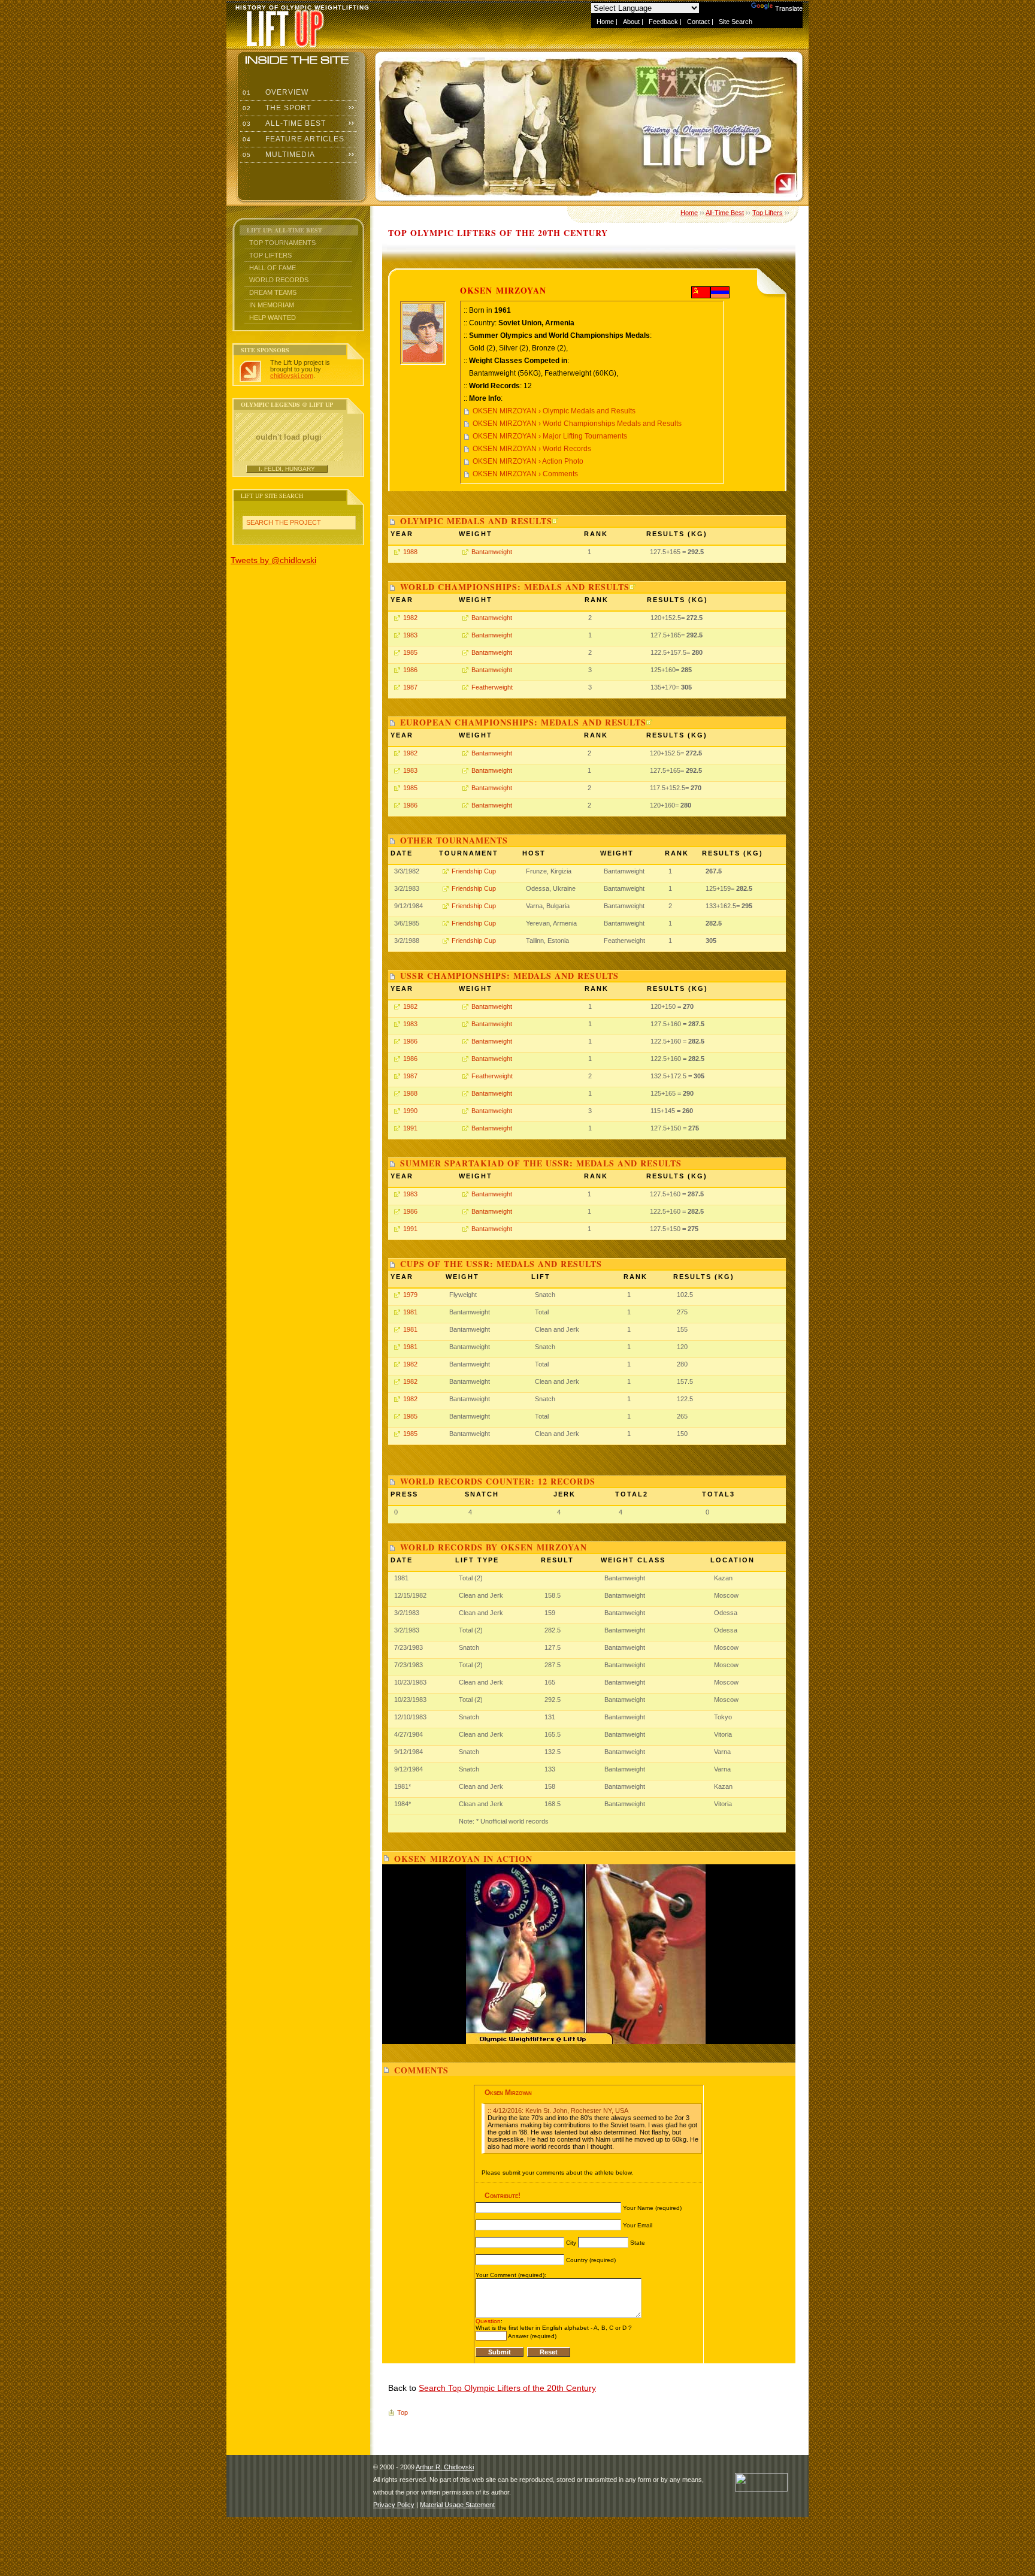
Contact (698, 22)
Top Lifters (270, 255)
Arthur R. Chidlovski (445, 2467)
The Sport (276, 108)
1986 (410, 670)
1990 (410, 1111)
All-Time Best (283, 123)
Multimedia (278, 155)
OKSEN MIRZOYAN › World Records (532, 449)
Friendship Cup (474, 871)
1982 (410, 618)
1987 (410, 687)
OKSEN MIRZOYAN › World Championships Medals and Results (577, 424)
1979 (410, 1295)
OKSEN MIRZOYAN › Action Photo (528, 461)
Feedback (663, 22)
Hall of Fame (273, 268)
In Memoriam (272, 305)
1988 (410, 552)
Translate (789, 8)
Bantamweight (492, 552)
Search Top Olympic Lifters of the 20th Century (507, 2388)
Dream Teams (273, 292)
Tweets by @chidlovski (273, 560)
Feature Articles (292, 139)
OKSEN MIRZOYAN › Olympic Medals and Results (554, 411)
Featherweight (492, 687)
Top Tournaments (282, 243)
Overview (274, 92)
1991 (410, 1128)
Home (605, 22)
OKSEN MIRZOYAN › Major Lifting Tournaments (550, 436)
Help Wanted (273, 318)
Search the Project (284, 522)
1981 (410, 1312)
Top (402, 2412)
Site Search (736, 22)
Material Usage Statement (457, 2505)
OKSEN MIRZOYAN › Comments (525, 474)
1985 (410, 652)
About (631, 22)
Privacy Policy (394, 2505)
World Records (279, 280)
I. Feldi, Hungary (287, 469)
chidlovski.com (292, 376)
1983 (410, 635)
